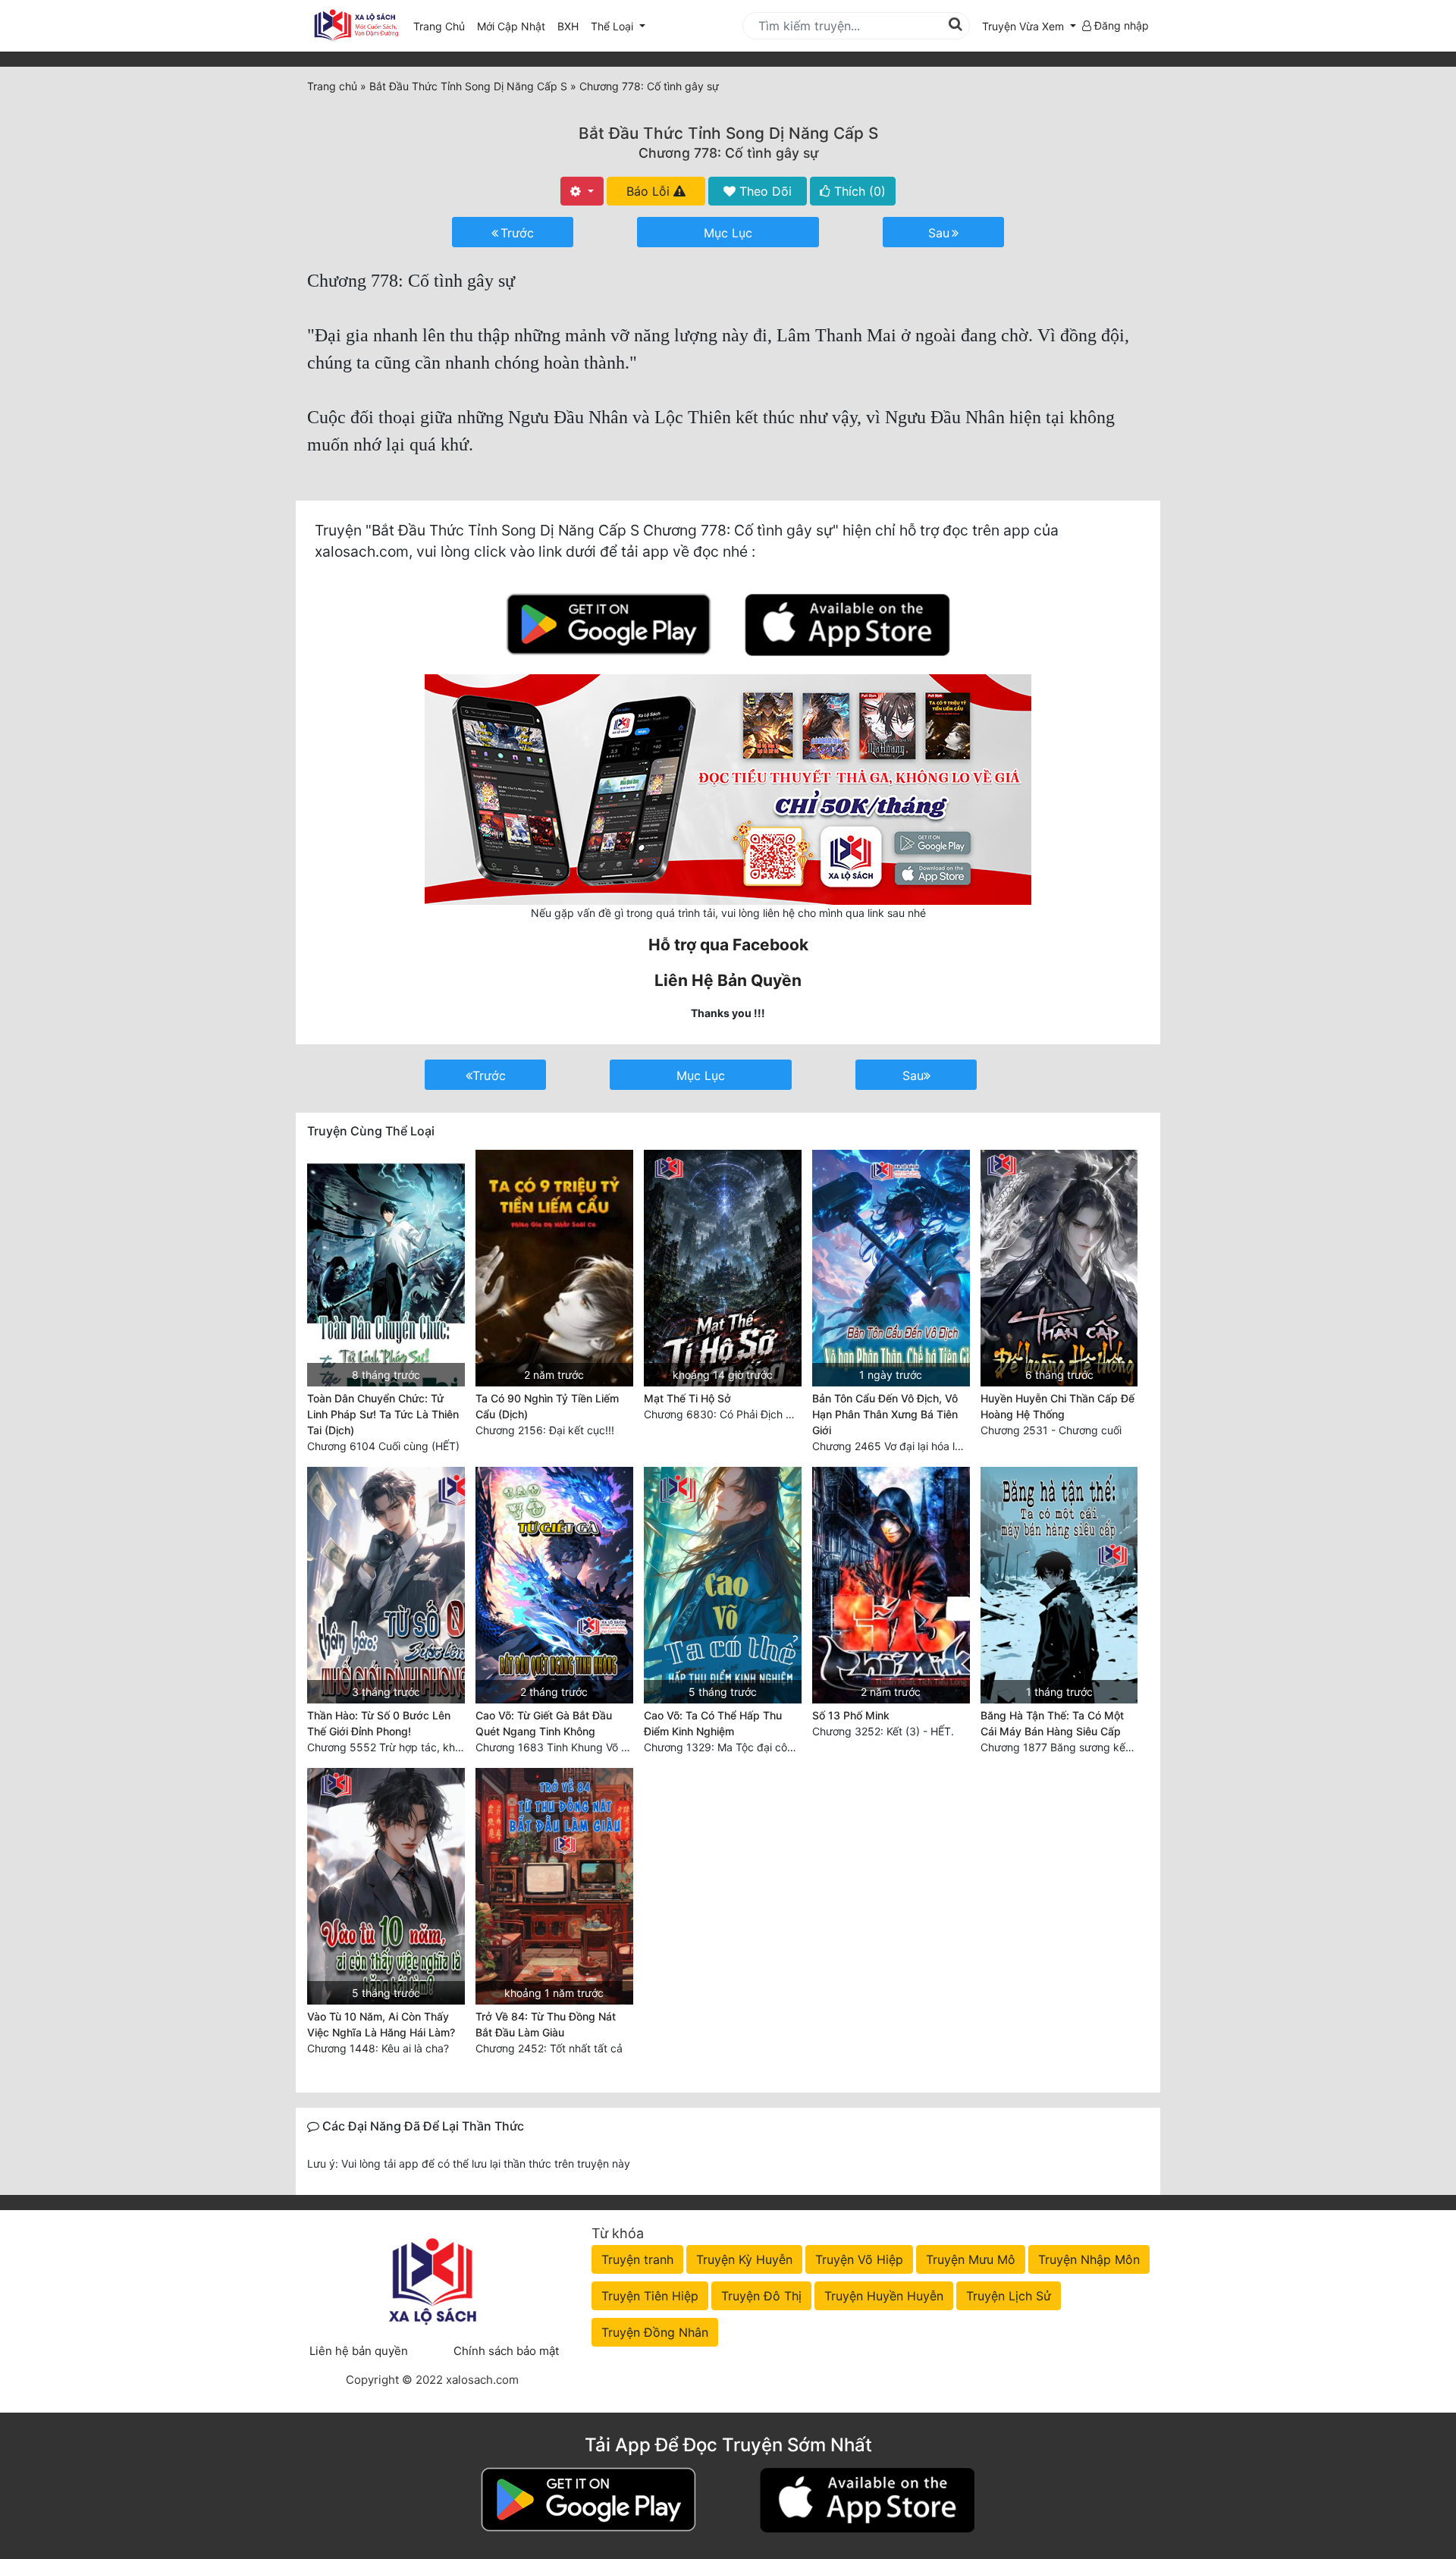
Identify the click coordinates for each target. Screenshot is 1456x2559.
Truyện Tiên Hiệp (650, 2296)
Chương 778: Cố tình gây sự (728, 153)
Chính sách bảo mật (506, 2351)
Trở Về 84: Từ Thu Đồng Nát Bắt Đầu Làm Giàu (546, 2024)
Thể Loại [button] (613, 26)
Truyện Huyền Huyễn (884, 2296)
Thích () (858, 191)
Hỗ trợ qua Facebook (728, 945)
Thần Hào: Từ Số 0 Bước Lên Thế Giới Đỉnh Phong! (379, 1723)
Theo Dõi (764, 191)
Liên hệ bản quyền (359, 2351)
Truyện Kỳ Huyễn (744, 2259)
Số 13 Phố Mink (851, 1715)
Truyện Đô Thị (761, 2296)
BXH (568, 26)
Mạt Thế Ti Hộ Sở (687, 1398)
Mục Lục (728, 233)
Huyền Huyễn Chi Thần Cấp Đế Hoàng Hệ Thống (1057, 1406)
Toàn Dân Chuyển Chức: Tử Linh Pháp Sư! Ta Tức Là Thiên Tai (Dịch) (383, 1414)
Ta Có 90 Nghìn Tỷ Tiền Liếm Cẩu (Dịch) (547, 1406)
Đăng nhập (1120, 25)
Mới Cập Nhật (514, 26)
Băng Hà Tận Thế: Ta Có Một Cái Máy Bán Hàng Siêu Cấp (1052, 1723)
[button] (1029, 26)
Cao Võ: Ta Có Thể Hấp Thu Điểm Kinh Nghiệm (713, 1723)
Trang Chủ (439, 26)
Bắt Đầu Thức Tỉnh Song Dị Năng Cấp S (728, 133)
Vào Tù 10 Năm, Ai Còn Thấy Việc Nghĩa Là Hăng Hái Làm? (381, 2024)
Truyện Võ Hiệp (859, 2259)
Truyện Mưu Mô (971, 2259)
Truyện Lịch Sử (1009, 2296)
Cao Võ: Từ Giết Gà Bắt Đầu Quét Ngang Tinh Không (544, 1723)
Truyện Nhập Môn (1089, 2259)
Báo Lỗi (650, 191)
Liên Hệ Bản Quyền (728, 980)
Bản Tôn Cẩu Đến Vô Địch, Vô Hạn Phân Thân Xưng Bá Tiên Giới (885, 1414)
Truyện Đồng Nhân (655, 2332)
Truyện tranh (637, 2259)
